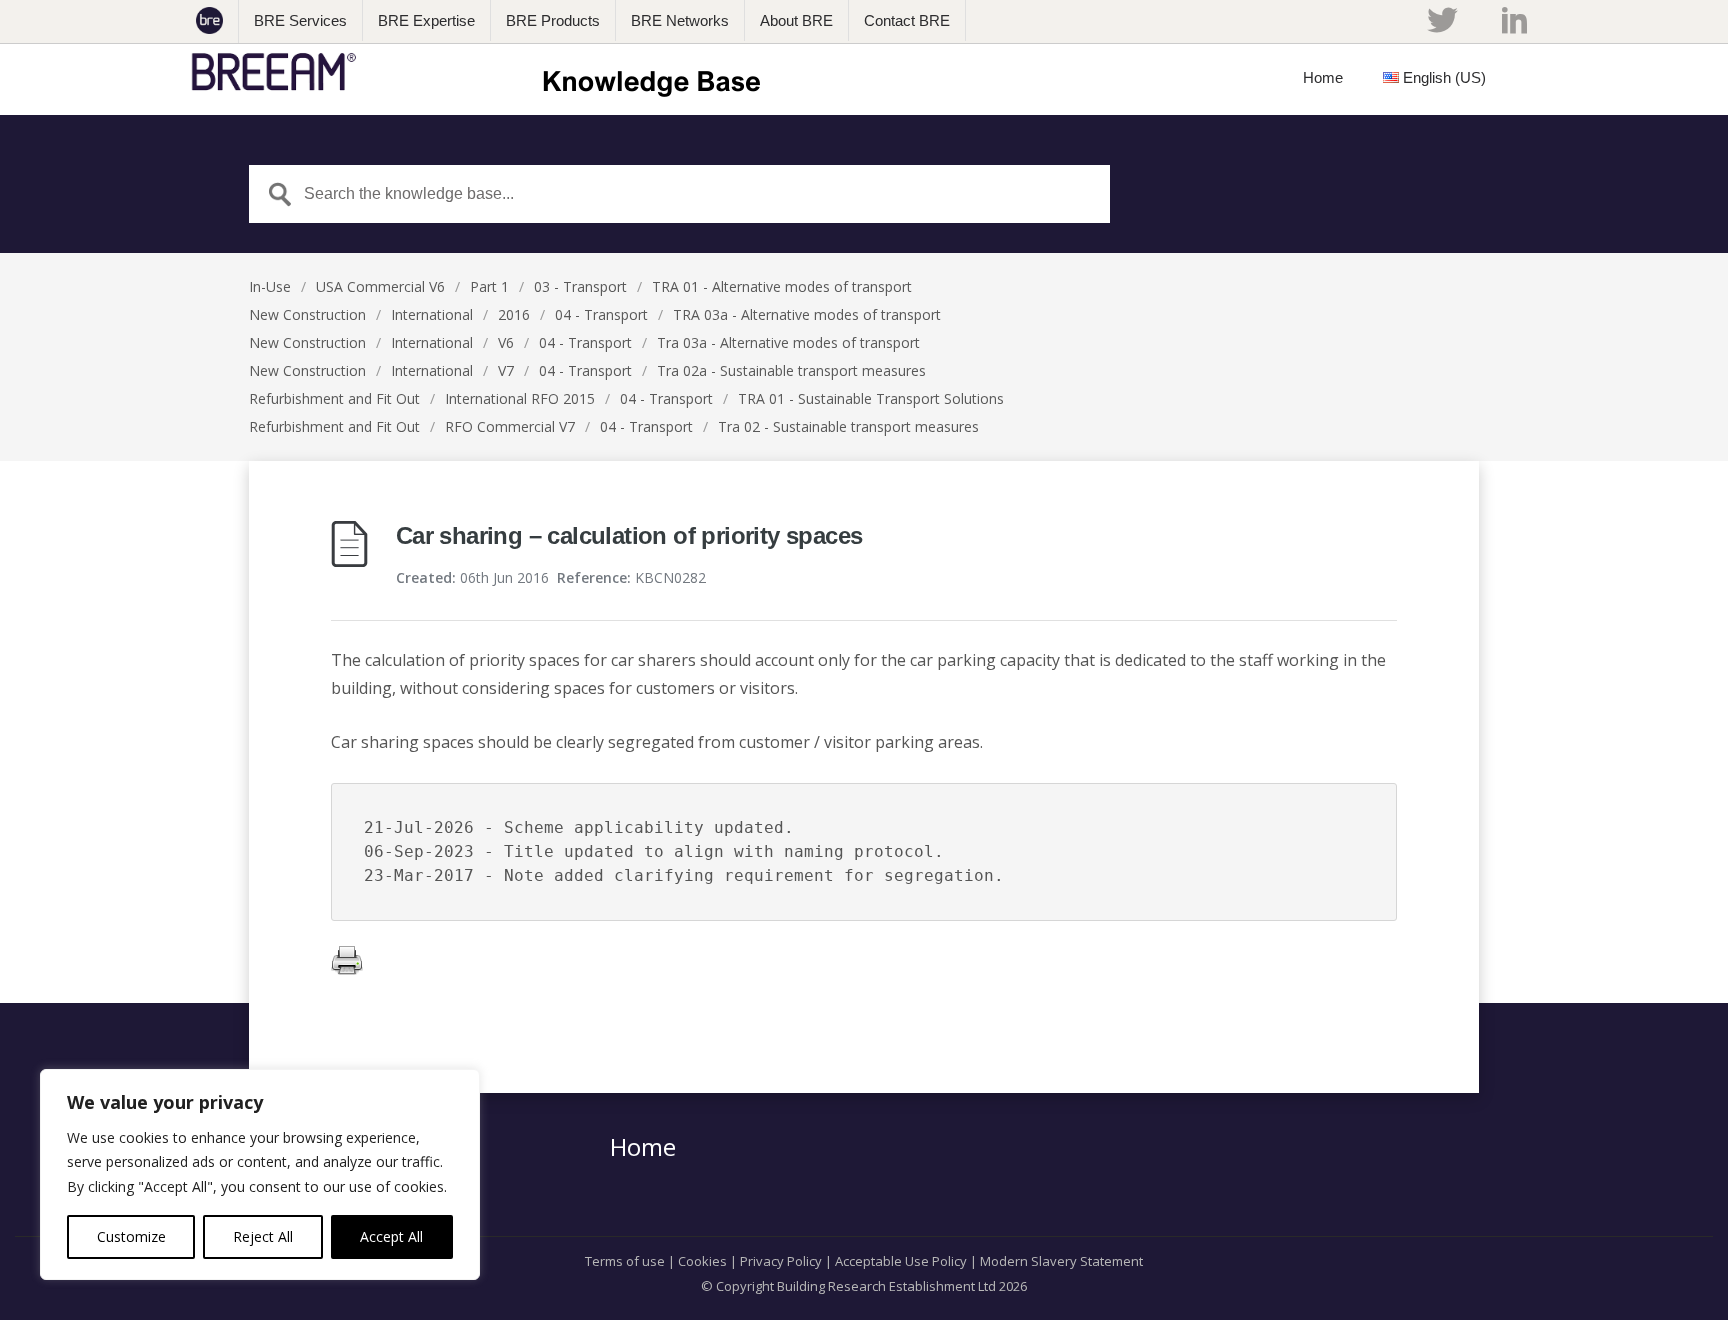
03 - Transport (580, 286)
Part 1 (489, 286)
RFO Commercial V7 (510, 426)
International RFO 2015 (520, 398)
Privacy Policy (781, 1261)
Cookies (702, 1261)
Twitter (1442, 20)
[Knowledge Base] (482, 72)
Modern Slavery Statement (1061, 1261)
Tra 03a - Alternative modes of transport (788, 342)
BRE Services (300, 20)
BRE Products (553, 20)
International (432, 314)
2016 (514, 314)
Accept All (391, 1236)
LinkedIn (1514, 20)
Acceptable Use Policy (901, 1261)
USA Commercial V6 (380, 286)
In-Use (270, 286)
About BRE (796, 20)
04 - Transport (601, 314)
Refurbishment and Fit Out (334, 398)
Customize (131, 1236)
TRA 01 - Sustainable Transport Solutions (871, 398)
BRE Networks (680, 20)
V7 (506, 370)
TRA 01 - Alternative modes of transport (782, 286)
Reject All (263, 1236)
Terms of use (625, 1261)
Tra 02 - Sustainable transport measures (848, 426)
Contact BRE (907, 20)
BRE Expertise (426, 20)
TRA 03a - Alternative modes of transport (807, 314)
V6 (506, 342)
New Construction (307, 314)
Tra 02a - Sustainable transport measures (791, 370)
